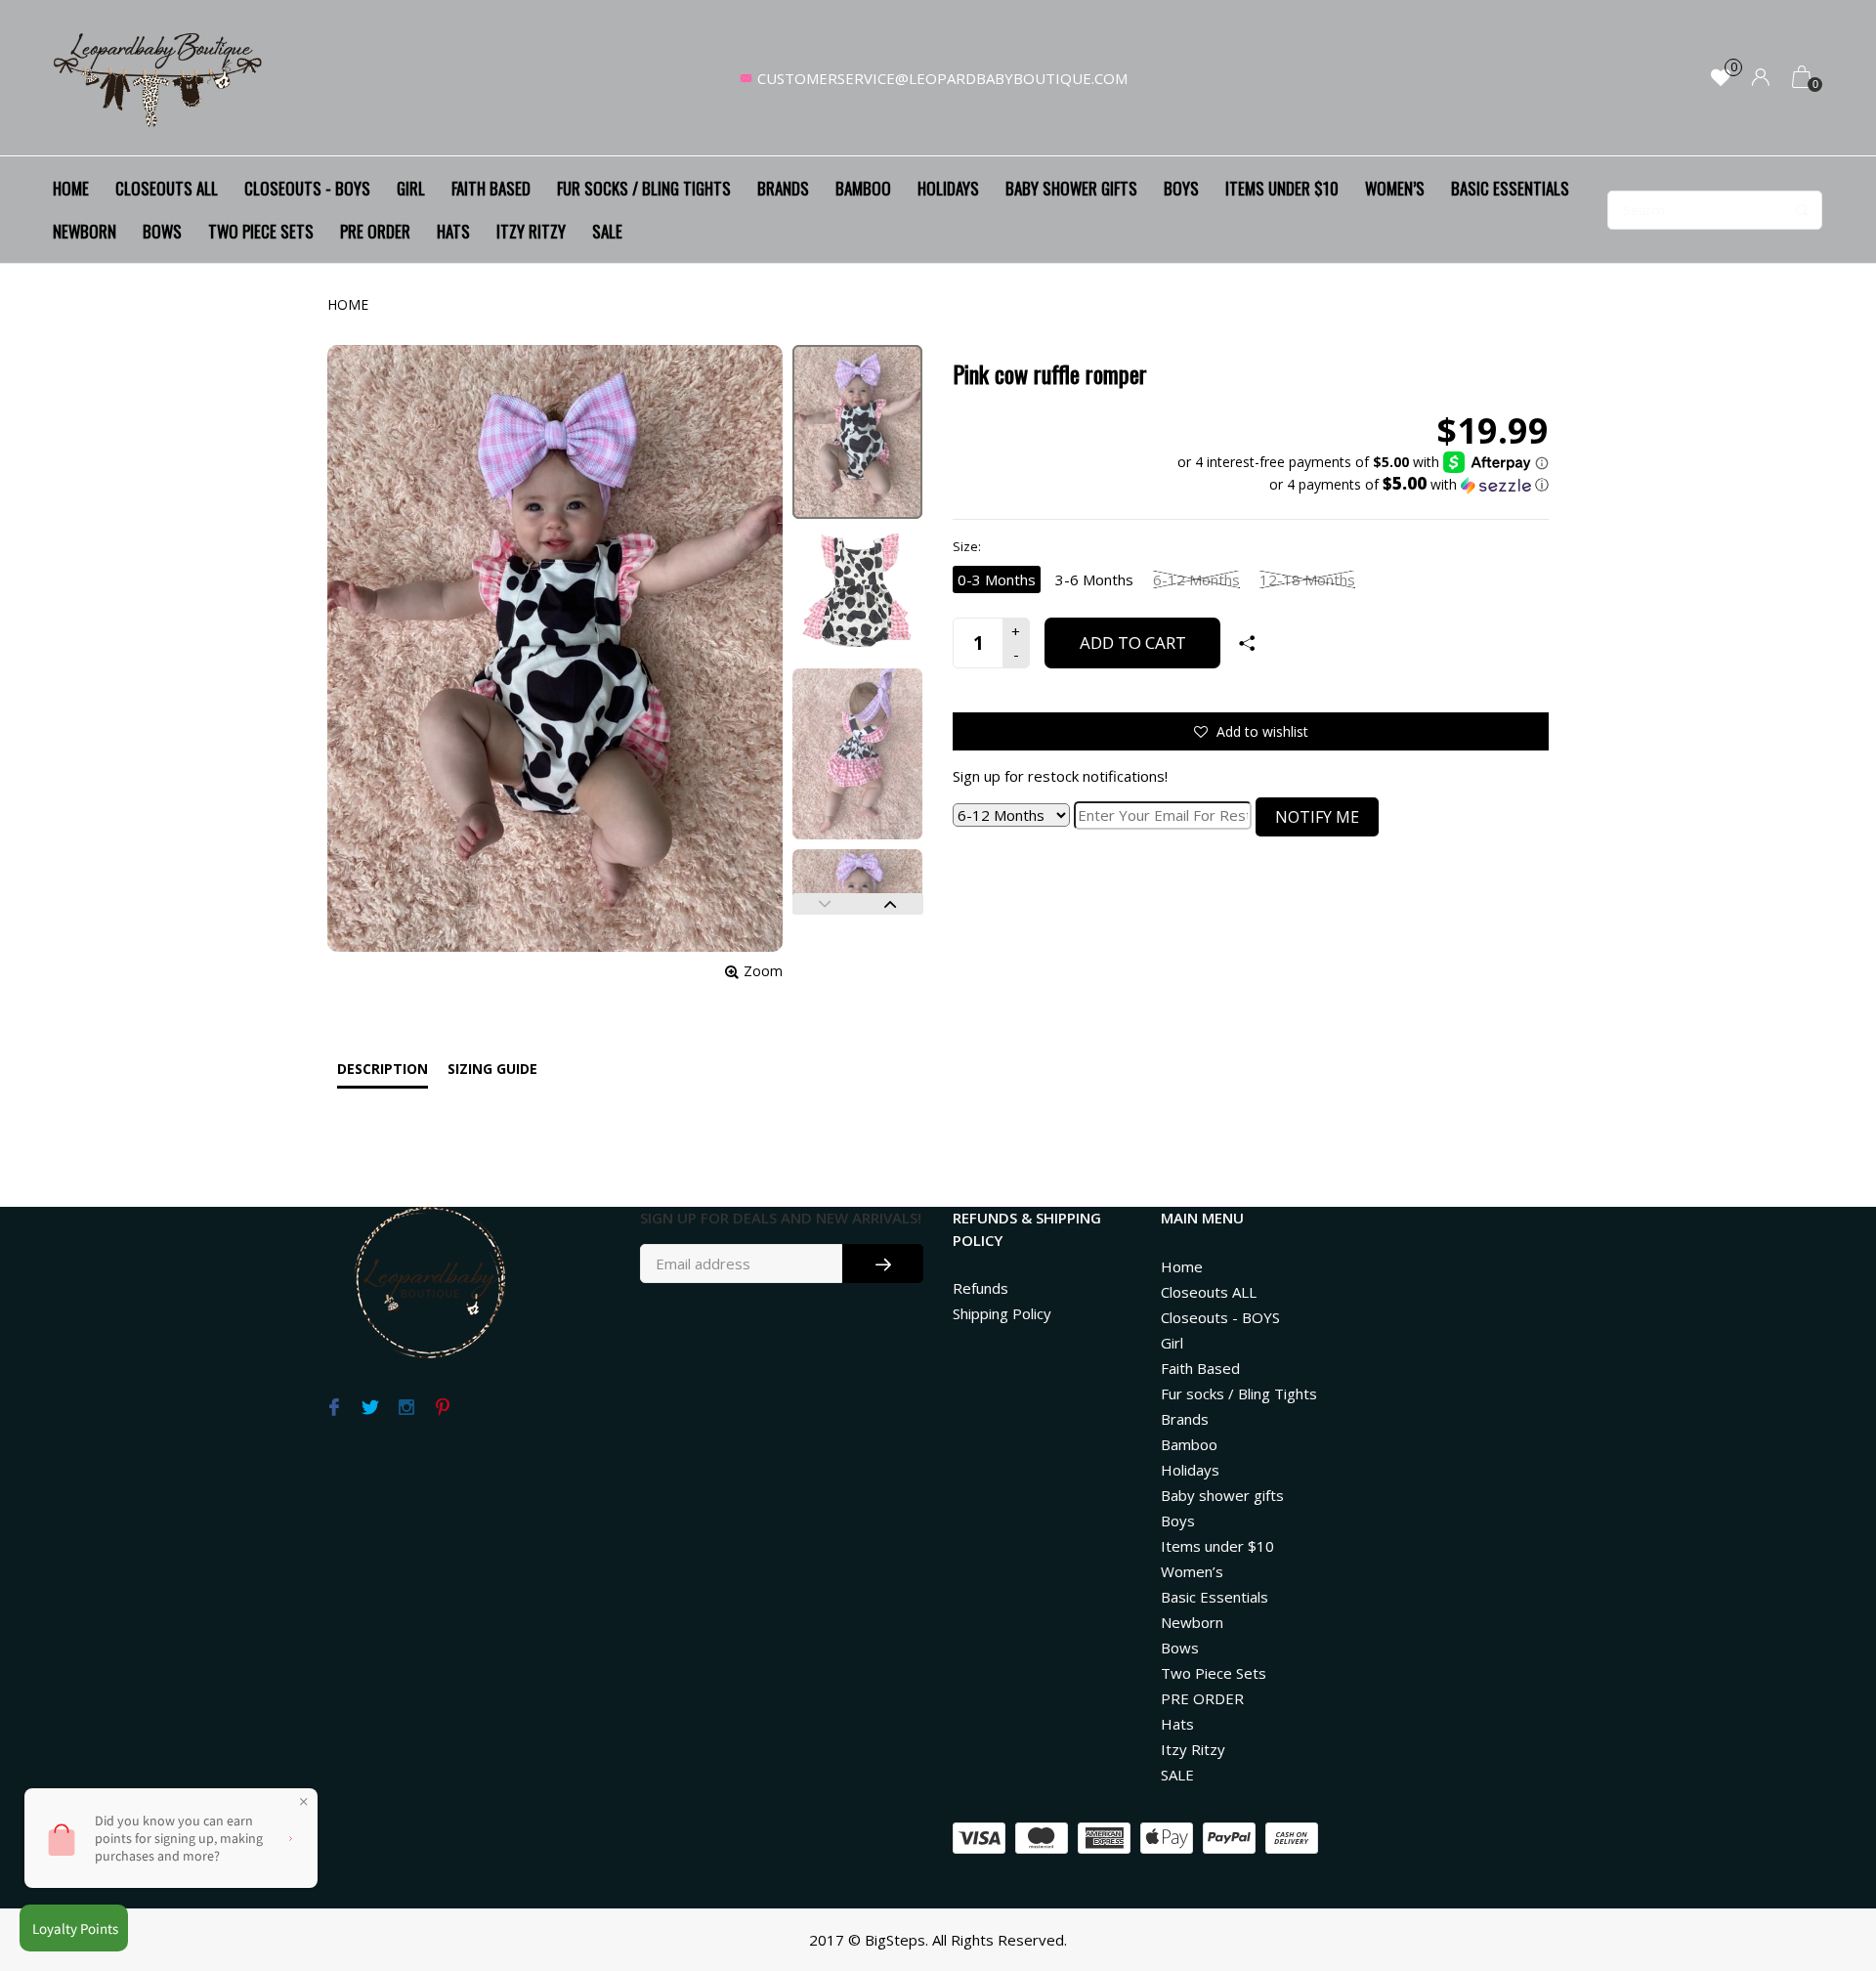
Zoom (763, 971)
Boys (1181, 188)
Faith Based (491, 188)
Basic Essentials (1510, 188)
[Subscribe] (883, 1264)
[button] (1363, 485)
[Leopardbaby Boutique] (159, 78)
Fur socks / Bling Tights (644, 188)
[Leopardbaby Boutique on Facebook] (334, 1408)
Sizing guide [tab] (492, 1069)
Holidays (948, 188)
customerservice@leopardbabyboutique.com (942, 78)
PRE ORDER (375, 231)
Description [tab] (383, 1069)
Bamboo (863, 188)
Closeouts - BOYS (307, 188)
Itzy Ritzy (531, 231)
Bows (162, 231)
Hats (453, 231)
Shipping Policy (1002, 1313)
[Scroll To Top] (1822, 1848)
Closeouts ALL (167, 188)
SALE (607, 231)
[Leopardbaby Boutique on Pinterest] (442, 1408)
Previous (825, 904)
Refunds (981, 1288)
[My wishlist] (1721, 79)
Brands (783, 188)
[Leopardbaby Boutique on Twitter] (370, 1408)
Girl (411, 188)
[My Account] (1761, 79)
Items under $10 (1282, 188)
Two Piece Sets (261, 231)
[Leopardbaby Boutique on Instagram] (406, 1408)
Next (891, 904)
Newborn (85, 231)
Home (71, 188)
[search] (1715, 210)
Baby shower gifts (1071, 188)
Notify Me (1317, 817)
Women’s (1395, 188)
